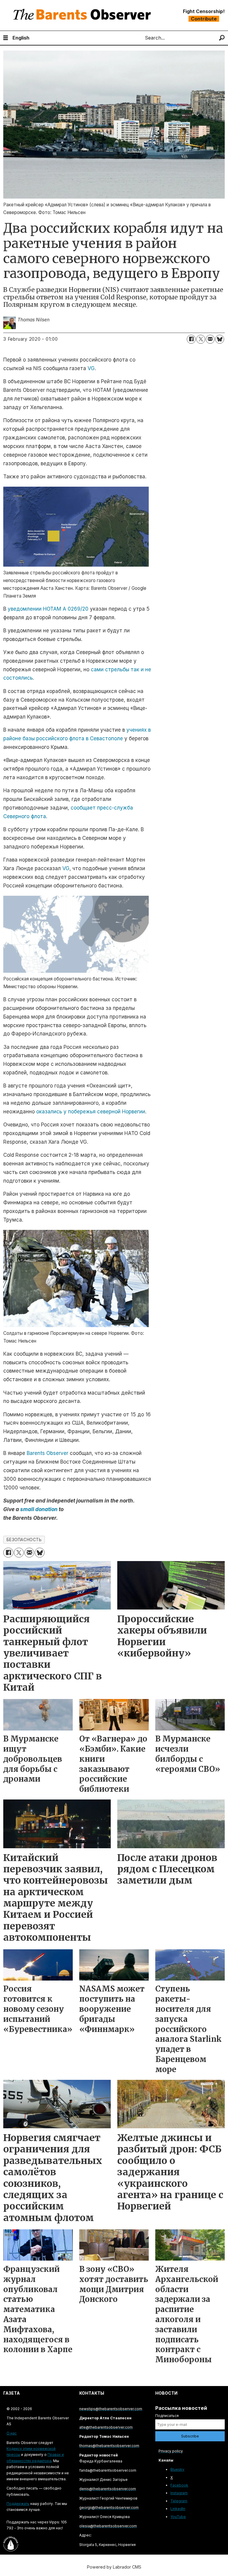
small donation (39, 1509)
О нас (12, 2433)
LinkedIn (178, 2509)
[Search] (222, 38)
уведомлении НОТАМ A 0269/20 (48, 609)
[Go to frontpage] (83, 15)
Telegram (179, 2501)
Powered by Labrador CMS (114, 2567)
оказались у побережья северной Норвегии (91, 1112)
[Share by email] (210, 339)
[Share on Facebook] (191, 339)
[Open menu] (6, 38)
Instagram (179, 2493)
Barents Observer (47, 1453)
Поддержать (18, 2504)
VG (91, 368)
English (21, 38)
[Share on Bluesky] (220, 339)
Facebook (179, 2485)
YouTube (178, 2517)
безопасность (24, 1540)
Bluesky (177, 2469)
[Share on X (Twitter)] (201, 339)
